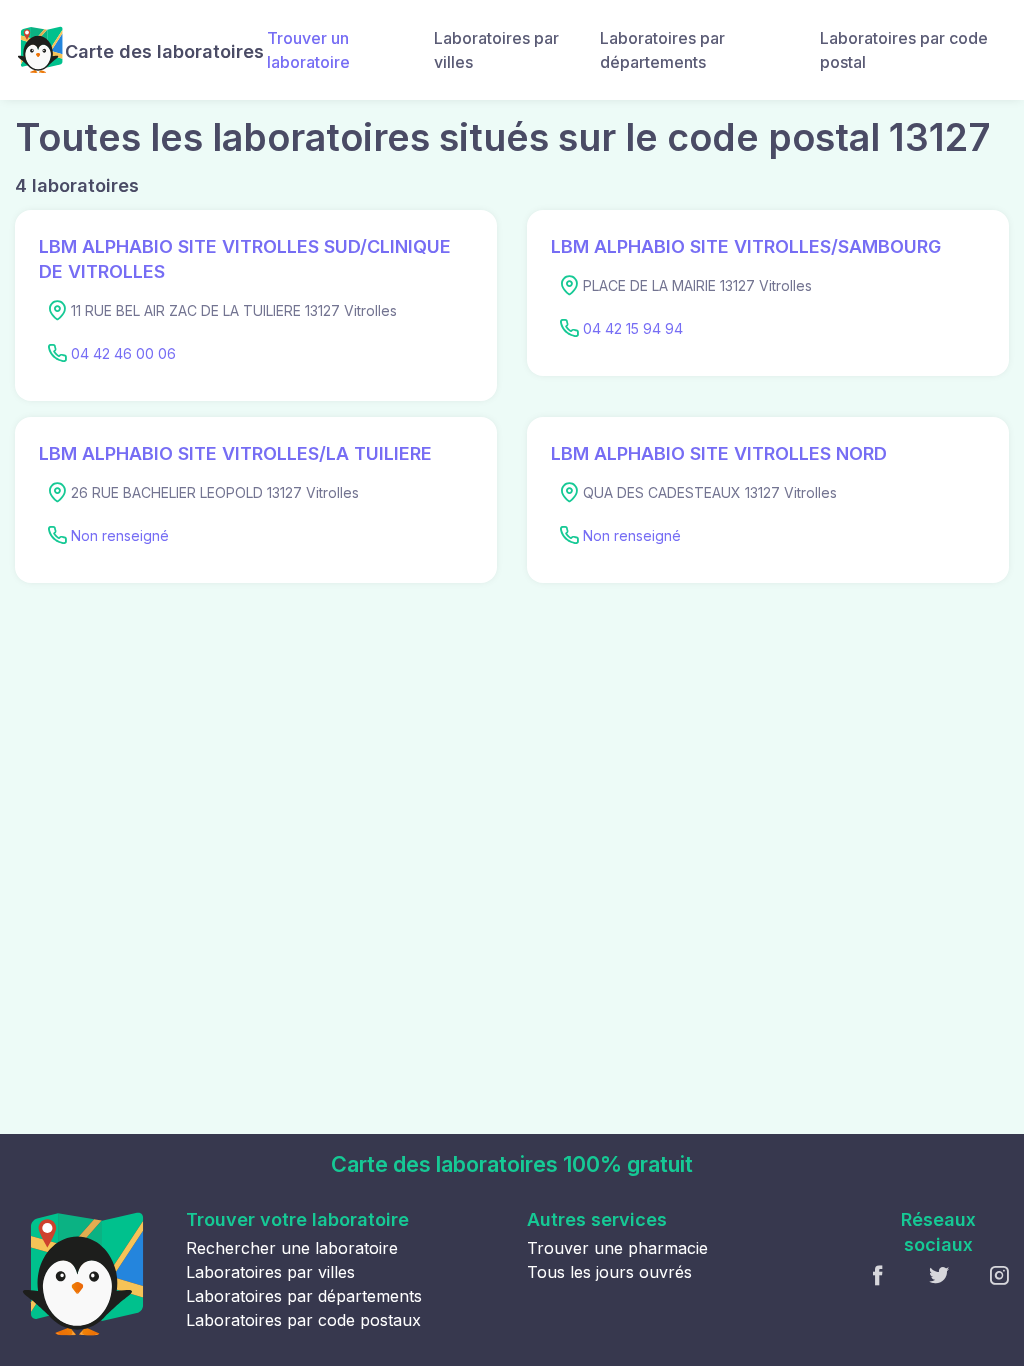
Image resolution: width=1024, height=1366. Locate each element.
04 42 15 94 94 (633, 328)
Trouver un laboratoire (308, 50)
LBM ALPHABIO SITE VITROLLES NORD (719, 453)
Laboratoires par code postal (904, 50)
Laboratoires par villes (496, 50)
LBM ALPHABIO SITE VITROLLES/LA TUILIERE (235, 453)
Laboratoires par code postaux (303, 1320)
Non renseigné (120, 535)
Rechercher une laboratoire (292, 1248)
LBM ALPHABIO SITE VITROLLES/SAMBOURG (746, 246)
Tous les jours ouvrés (609, 1272)
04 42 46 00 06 (123, 353)
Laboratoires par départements (662, 50)
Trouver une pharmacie (617, 1248)
